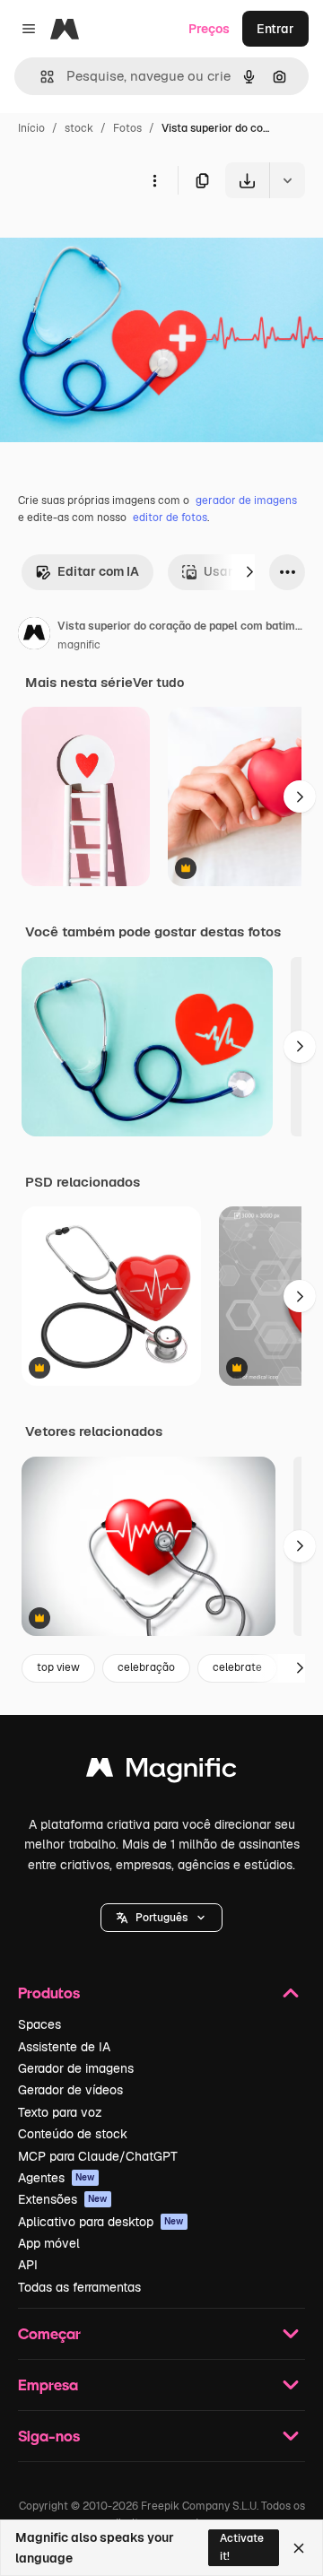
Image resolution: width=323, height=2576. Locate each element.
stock (79, 128)
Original (115, 240)
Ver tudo (158, 683)
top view (58, 1667)
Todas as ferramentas (79, 2287)
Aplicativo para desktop (101, 2222)
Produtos (49, 1993)
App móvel (49, 2243)
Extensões (63, 2199)
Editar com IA (98, 571)
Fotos (127, 128)
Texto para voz (60, 2112)
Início (31, 128)
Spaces (39, 2024)
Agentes (57, 2178)
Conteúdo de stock (73, 2134)
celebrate (237, 1667)
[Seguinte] (249, 572)
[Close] (299, 2548)
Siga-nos (49, 2436)
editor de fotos (170, 518)
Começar (49, 2333)
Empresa (48, 2385)
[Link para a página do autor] (34, 636)
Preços (209, 29)
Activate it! (242, 2547)
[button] (161, 1918)
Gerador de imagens (76, 2068)
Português (161, 1918)
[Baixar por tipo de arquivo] (287, 180)
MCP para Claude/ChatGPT (98, 2156)
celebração (146, 1667)
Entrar (275, 29)
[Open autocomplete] (40, 77)
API (28, 2265)
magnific (79, 645)
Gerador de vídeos (70, 2090)
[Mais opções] (154, 180)
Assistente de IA (64, 2047)
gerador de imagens (246, 500)
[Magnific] (161, 1772)
